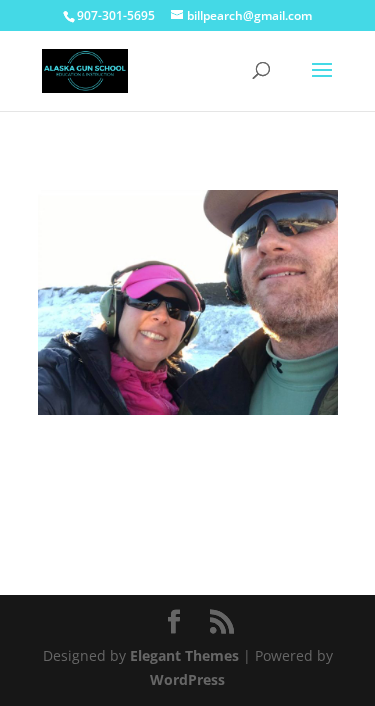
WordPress (187, 679)
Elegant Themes (184, 655)
